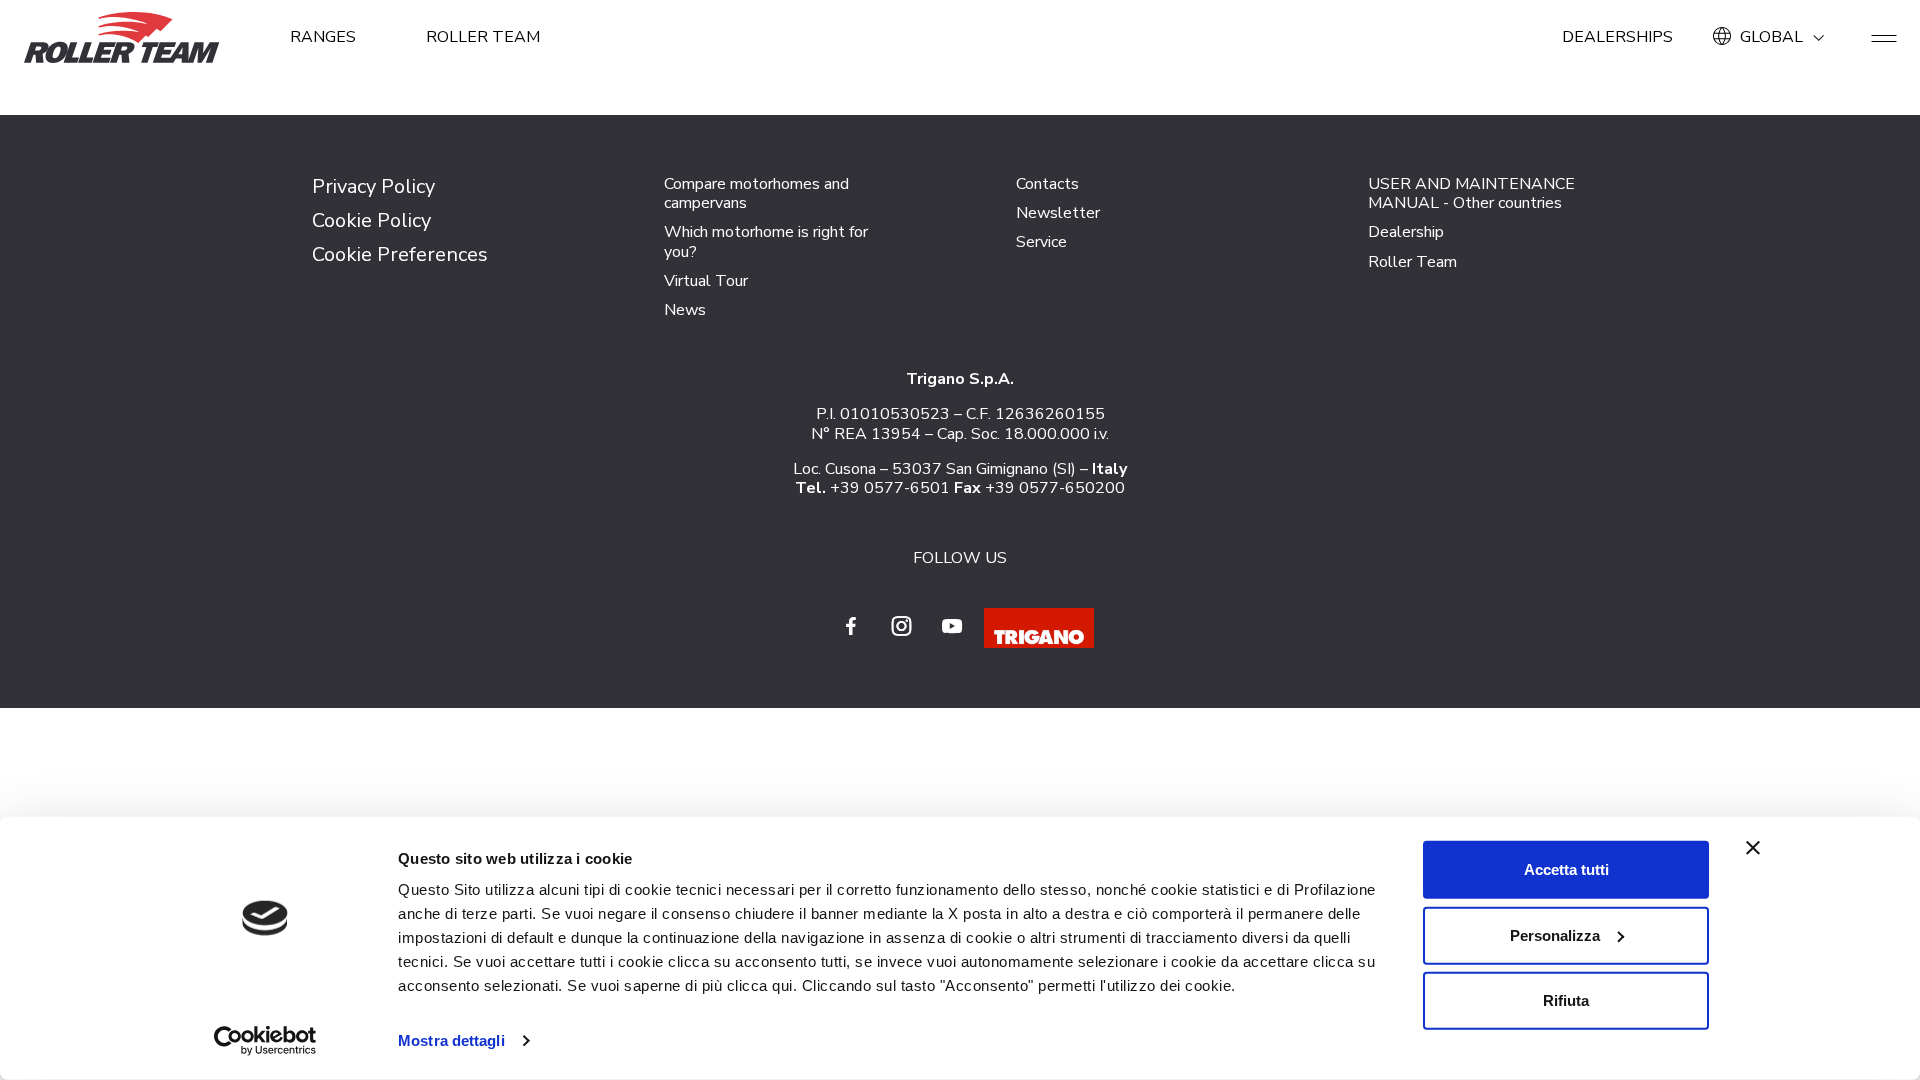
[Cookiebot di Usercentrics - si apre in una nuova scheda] (265, 1041)
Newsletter (1058, 213)
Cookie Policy (371, 220)
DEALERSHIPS (1617, 37)
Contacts (1047, 184)
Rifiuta (1566, 1000)
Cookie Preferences (400, 254)
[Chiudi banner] (1753, 848)
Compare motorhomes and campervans (756, 193)
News (685, 310)
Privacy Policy (373, 186)
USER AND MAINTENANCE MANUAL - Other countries (1471, 193)
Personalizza (1555, 934)
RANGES (323, 37)
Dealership (1406, 232)
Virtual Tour (706, 281)
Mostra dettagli (451, 1040)
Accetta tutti (1566, 869)
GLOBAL (1771, 37)
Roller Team (483, 37)
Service (1041, 242)
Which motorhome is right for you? (766, 241)
